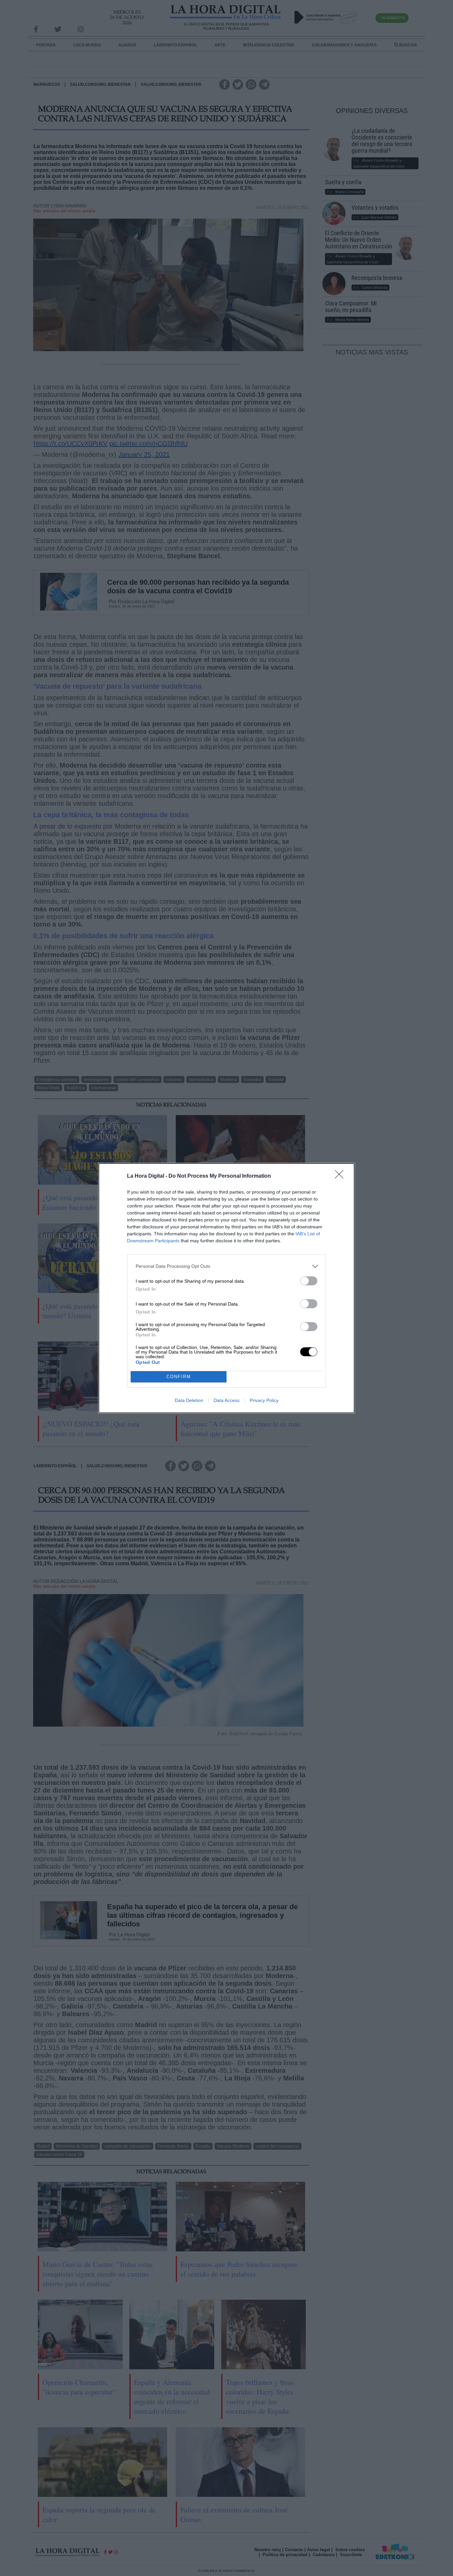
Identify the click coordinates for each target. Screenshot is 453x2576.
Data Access (227, 1400)
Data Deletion (189, 1400)
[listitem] (227, 1266)
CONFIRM (179, 1377)
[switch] (309, 1281)
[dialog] (227, 1288)
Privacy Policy (264, 1400)
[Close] (341, 1176)
